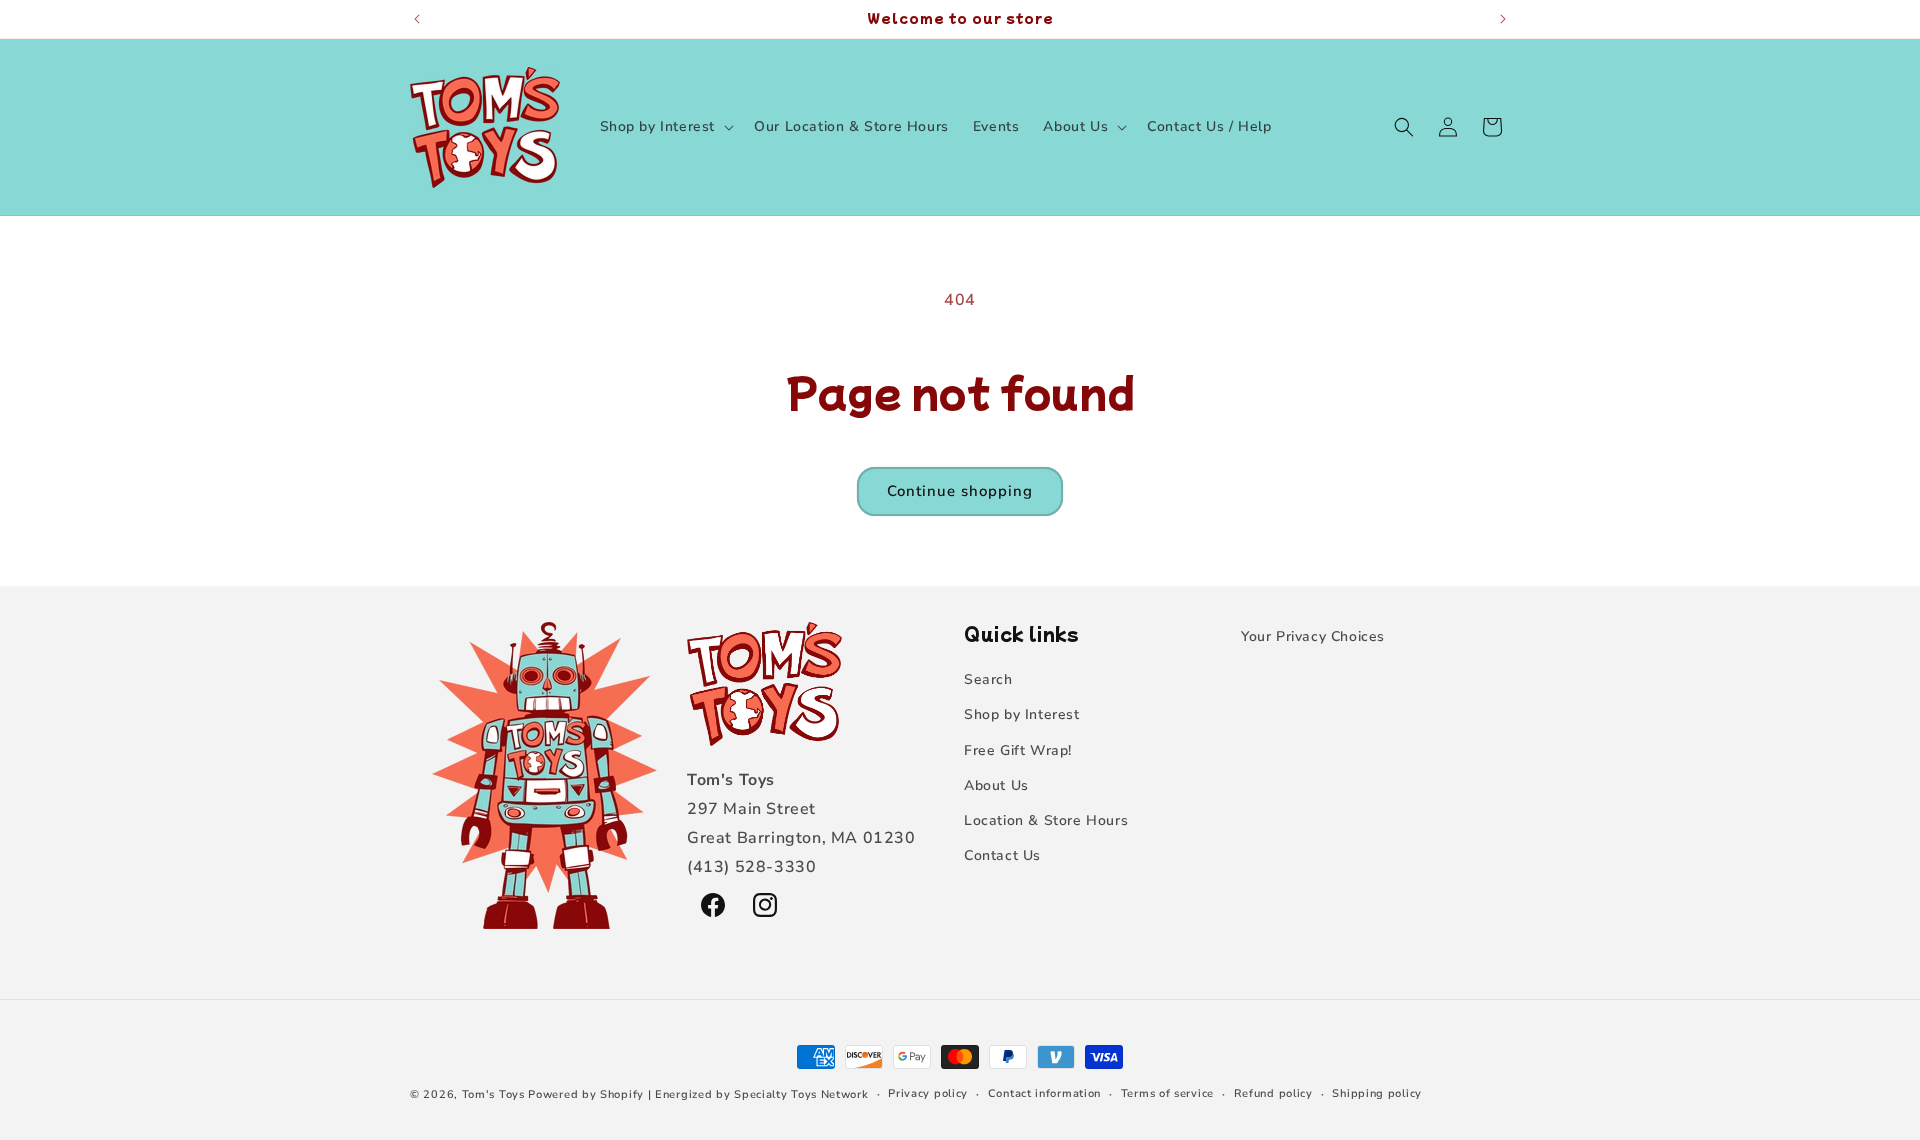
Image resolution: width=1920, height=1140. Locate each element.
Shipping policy (1377, 1093)
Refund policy (1273, 1093)
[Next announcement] (1503, 19)
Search (988, 679)
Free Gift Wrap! (1018, 750)
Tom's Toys (493, 1094)
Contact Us (1002, 855)
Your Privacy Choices (1313, 636)
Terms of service (1167, 1093)
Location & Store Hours (1046, 820)
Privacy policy (928, 1093)
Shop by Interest (1022, 714)
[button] (665, 127)
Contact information (1044, 1093)
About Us (996, 785)
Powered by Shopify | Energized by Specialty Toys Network (698, 1094)
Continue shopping (960, 491)
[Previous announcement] (417, 19)
